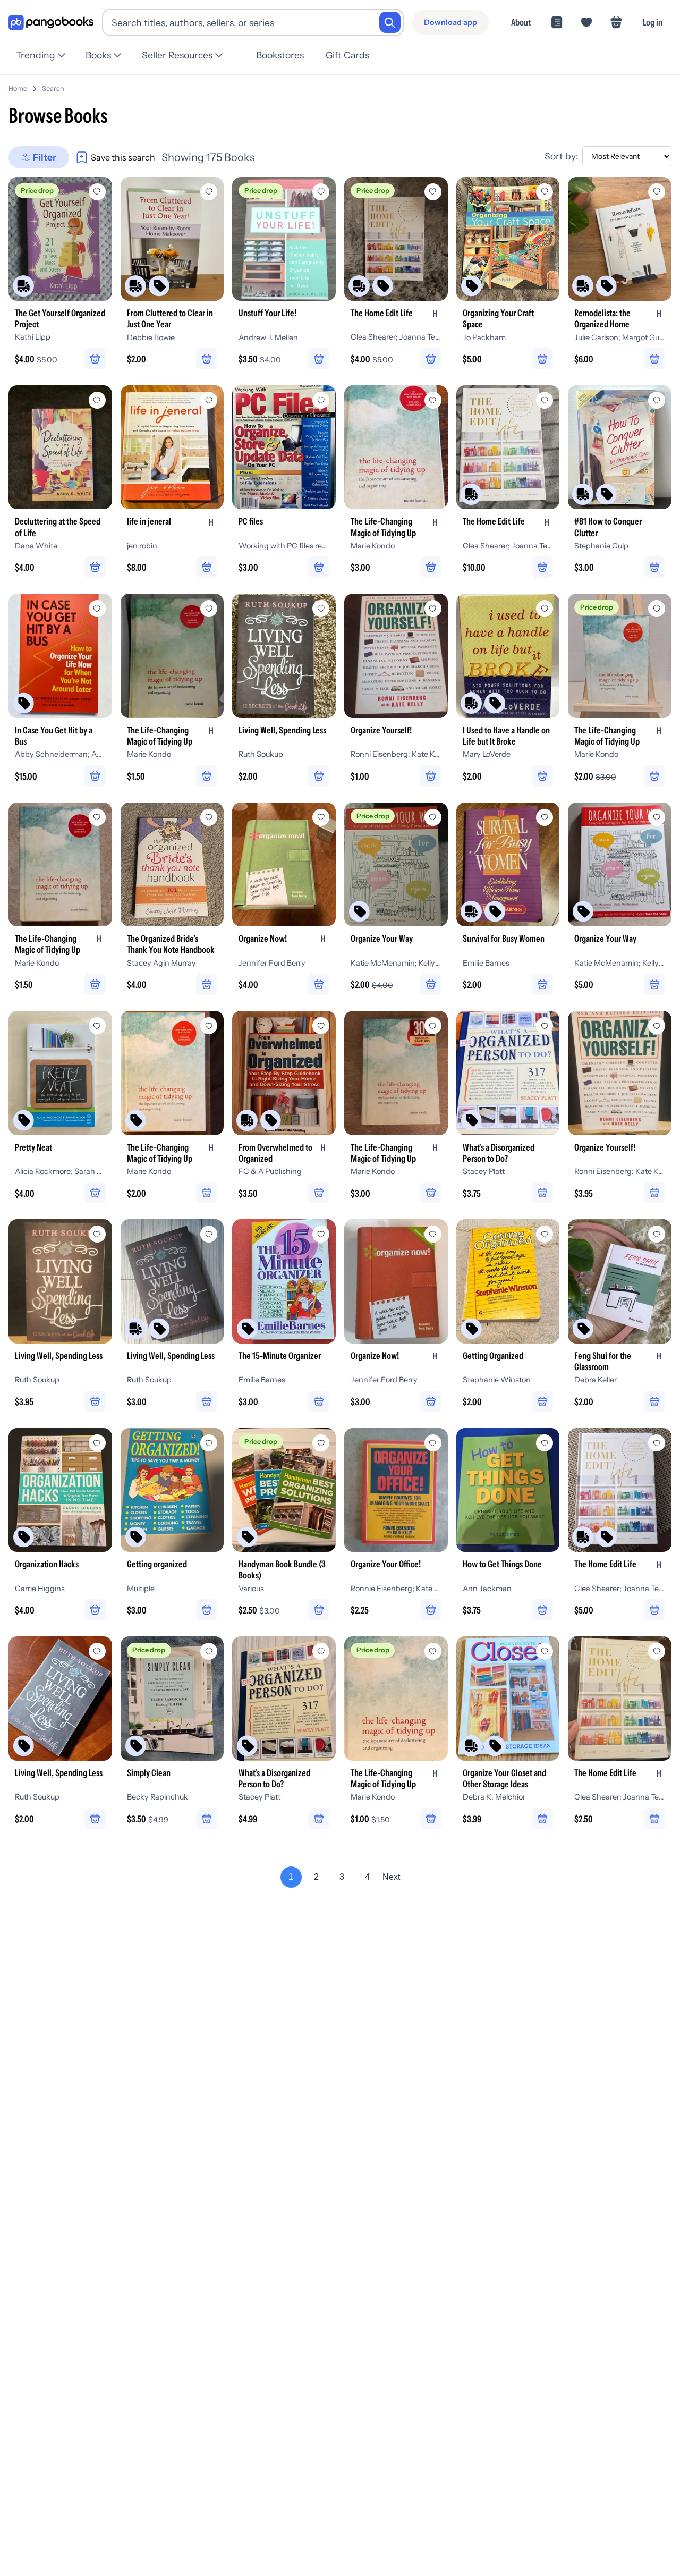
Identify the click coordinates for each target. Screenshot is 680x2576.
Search (53, 88)
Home (18, 88)
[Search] (390, 22)
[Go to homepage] (51, 23)
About (521, 22)
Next (391, 1877)
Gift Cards (347, 55)
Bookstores (280, 55)
